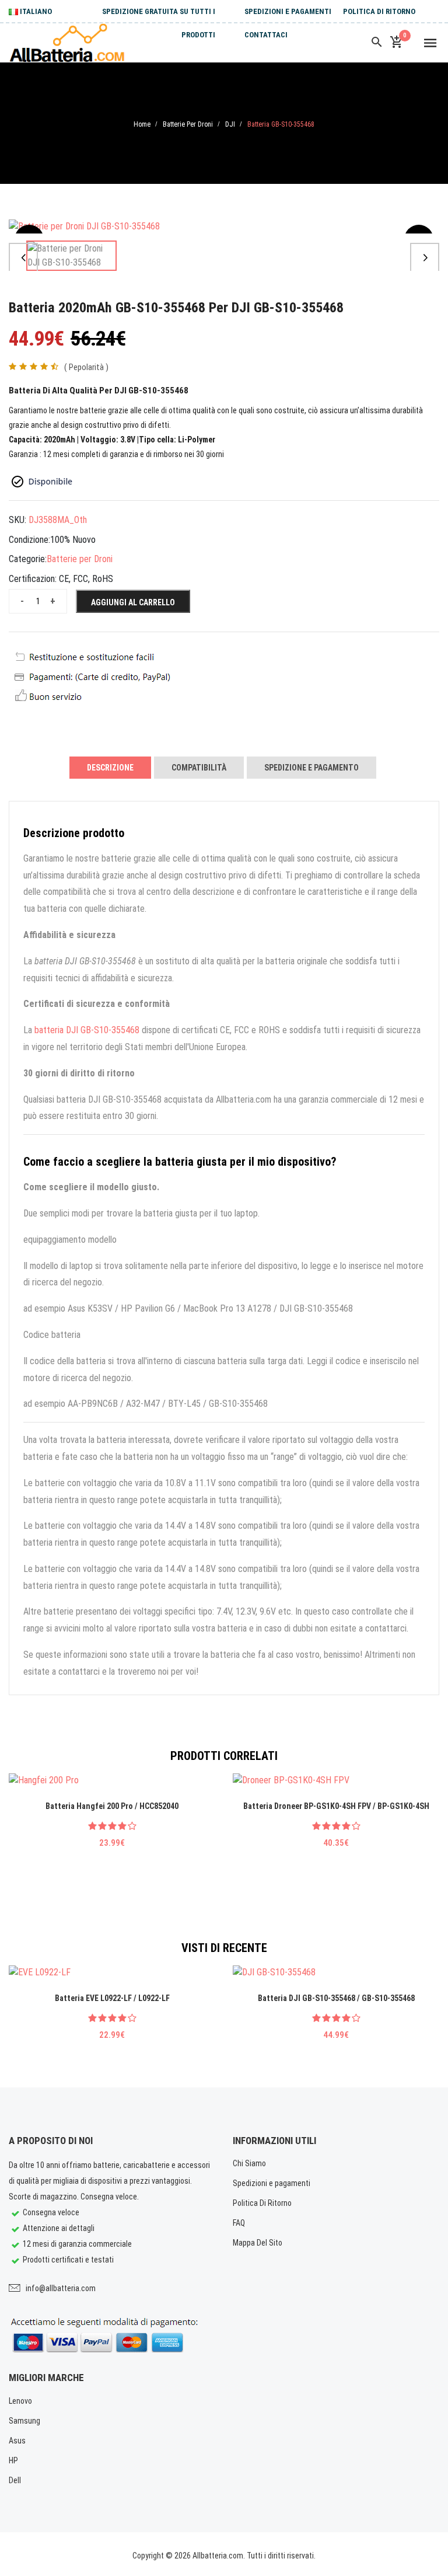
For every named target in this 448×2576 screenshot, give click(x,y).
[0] (396, 43)
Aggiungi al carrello (133, 602)
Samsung (24, 2421)
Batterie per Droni (188, 124)
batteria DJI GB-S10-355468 (87, 1030)
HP (13, 2460)
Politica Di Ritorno (379, 11)
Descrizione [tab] (110, 768)
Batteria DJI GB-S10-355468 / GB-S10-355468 (336, 1998)
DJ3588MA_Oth (58, 520)
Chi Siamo (249, 2163)
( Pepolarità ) (86, 367)
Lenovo (20, 2401)
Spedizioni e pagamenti (288, 11)
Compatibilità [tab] (199, 768)
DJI (230, 124)
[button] (23, 257)
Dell (15, 2480)
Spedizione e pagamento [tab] (311, 768)
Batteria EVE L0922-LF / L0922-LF (112, 1998)
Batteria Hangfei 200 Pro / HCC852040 (112, 1806)
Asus (17, 2441)
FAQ (239, 2223)
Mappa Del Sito (258, 2243)
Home (142, 124)
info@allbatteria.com (61, 2288)
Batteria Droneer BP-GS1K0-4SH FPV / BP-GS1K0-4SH (336, 1806)
